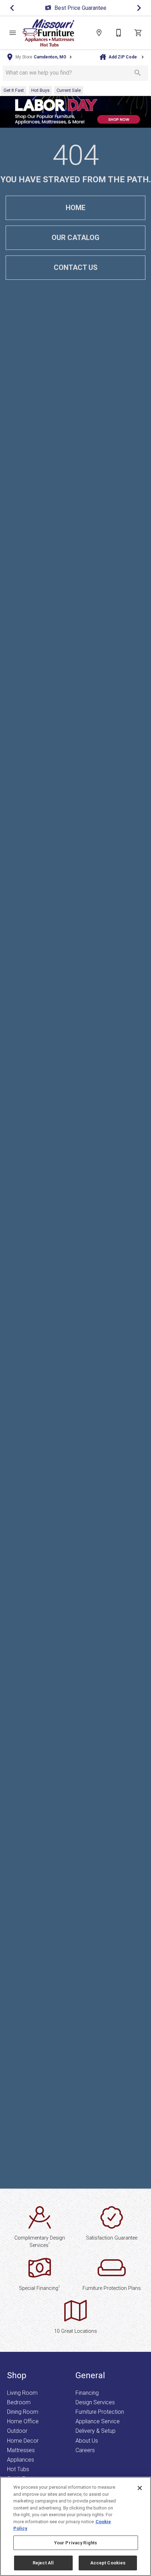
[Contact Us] (119, 33)
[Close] (140, 2488)
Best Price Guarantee (80, 8)
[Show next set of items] (139, 8)
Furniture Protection (100, 2412)
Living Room (22, 2393)
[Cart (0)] (138, 33)
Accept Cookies (108, 2563)
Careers (85, 2450)
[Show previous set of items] (12, 8)
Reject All (43, 2563)
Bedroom (19, 2402)
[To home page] (48, 33)
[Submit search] (138, 73)
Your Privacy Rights (75, 2543)
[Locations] (99, 33)
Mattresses (21, 2450)
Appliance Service (98, 2421)
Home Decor (23, 2441)
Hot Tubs (18, 2469)
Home (75, 208)
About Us (87, 2441)
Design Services (95, 2402)
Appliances (21, 2460)
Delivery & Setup (96, 2431)
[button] (13, 33)
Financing (87, 2393)
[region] (75, 2526)
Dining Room (23, 2412)
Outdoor (17, 2431)
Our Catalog (75, 238)
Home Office (23, 2421)
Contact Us (76, 267)
